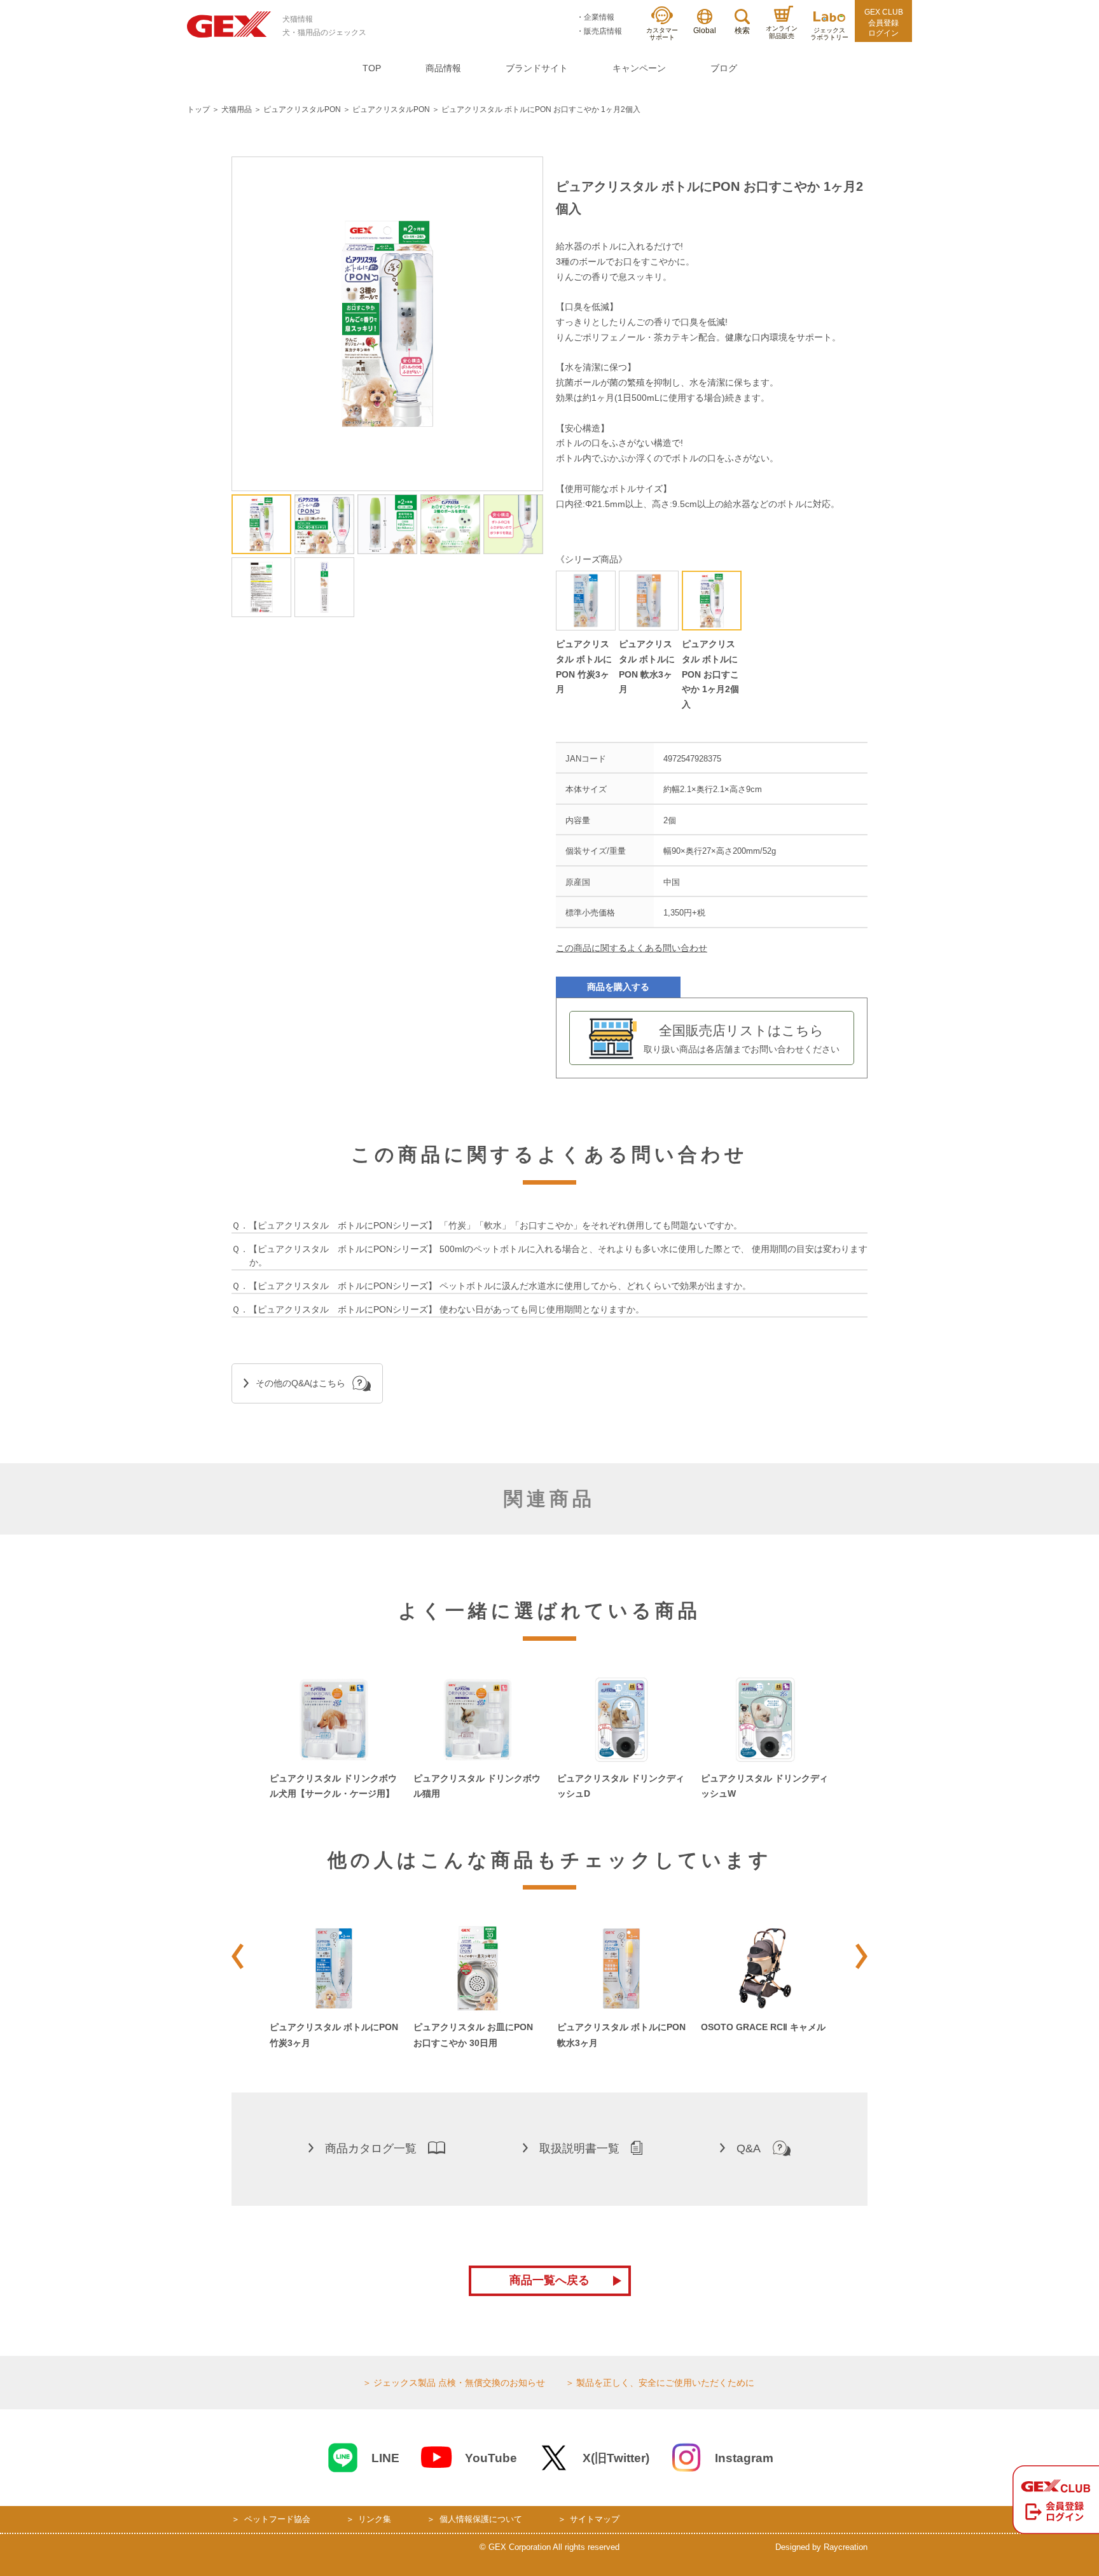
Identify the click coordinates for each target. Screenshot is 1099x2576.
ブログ (724, 68)
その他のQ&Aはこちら (301, 1383)
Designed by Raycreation (821, 2547)
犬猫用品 (237, 109)
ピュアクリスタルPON (302, 109)
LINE (385, 2458)
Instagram (744, 2458)
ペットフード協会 (277, 2519)
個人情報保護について (481, 2519)
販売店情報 (603, 31)
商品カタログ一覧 (371, 2148)
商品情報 (443, 68)
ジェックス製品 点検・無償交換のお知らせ (459, 2383)
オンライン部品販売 (782, 32)
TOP (372, 68)
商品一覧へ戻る (549, 2280)
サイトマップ (595, 2519)
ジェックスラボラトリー (829, 34)
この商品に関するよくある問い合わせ (632, 948)
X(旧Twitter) (616, 2458)
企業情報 (599, 17)
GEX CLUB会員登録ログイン (884, 23)
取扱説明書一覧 (579, 2148)
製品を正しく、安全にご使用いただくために (665, 2383)
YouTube (491, 2458)
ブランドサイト (537, 68)
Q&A (749, 2148)
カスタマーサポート (662, 34)
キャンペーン (639, 68)
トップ (198, 109)
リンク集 (375, 2519)
